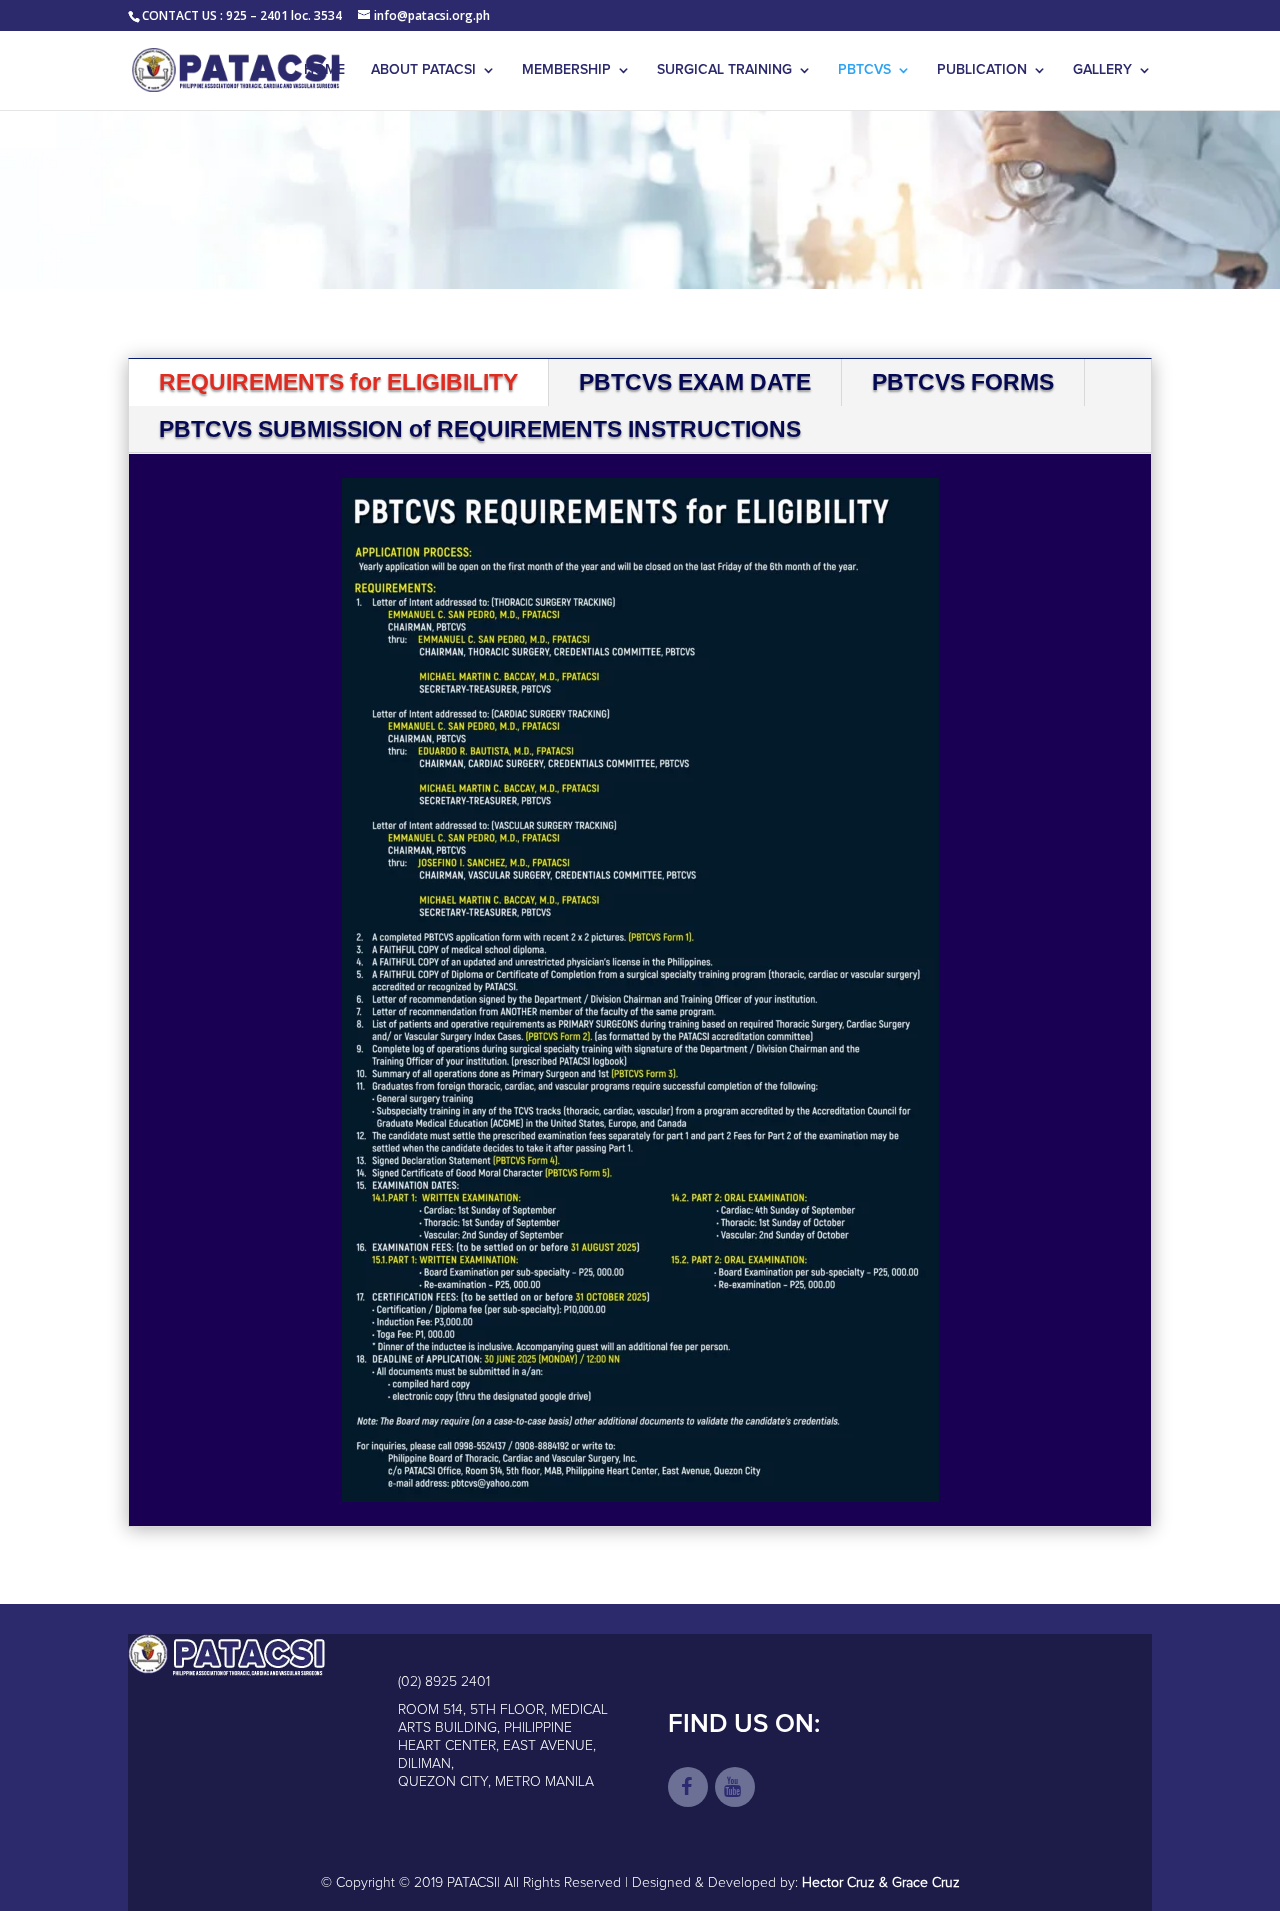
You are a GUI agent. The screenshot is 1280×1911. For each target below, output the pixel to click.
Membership (566, 70)
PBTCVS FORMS (963, 382)
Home (324, 70)
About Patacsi (423, 70)
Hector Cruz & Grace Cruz (881, 1883)
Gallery (1102, 70)
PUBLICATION (982, 70)
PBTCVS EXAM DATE (695, 382)
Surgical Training (724, 70)
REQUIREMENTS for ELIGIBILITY (338, 382)
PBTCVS (864, 70)
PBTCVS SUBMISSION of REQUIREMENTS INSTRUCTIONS (480, 429)
